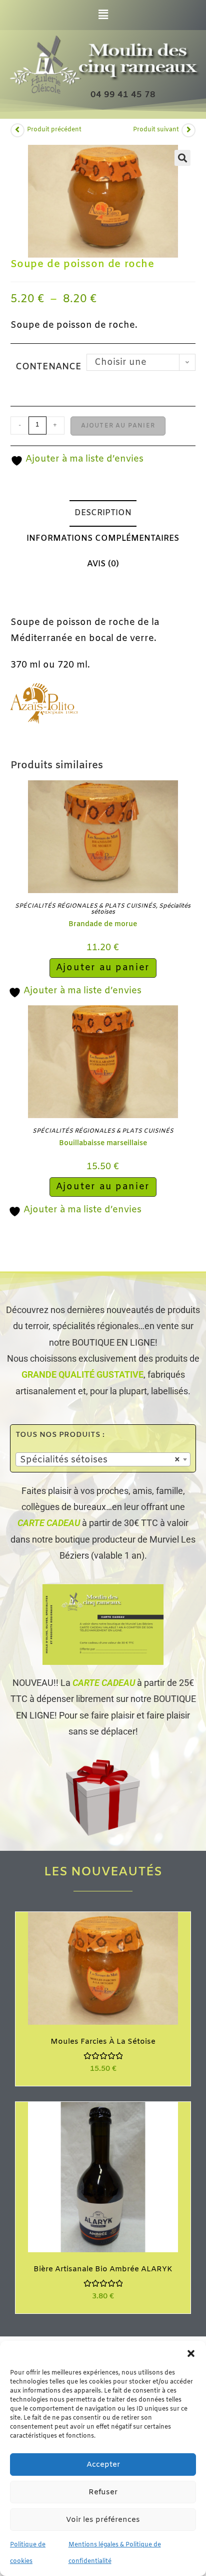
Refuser (103, 2492)
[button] (191, 2353)
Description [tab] (103, 513)
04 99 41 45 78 (123, 95)
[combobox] (103, 1459)
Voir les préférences (103, 2520)
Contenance (48, 367)
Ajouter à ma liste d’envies (83, 459)
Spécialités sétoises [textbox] (100, 1460)
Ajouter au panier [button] (103, 968)
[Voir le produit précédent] (17, 130)
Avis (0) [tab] (103, 564)
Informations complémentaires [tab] (103, 539)
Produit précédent (54, 130)
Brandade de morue (103, 924)
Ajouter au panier (118, 426)
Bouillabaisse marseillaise (103, 1143)
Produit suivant (156, 130)
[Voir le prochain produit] (188, 130)
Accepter (103, 2465)
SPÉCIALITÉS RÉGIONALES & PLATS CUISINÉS (85, 906)
